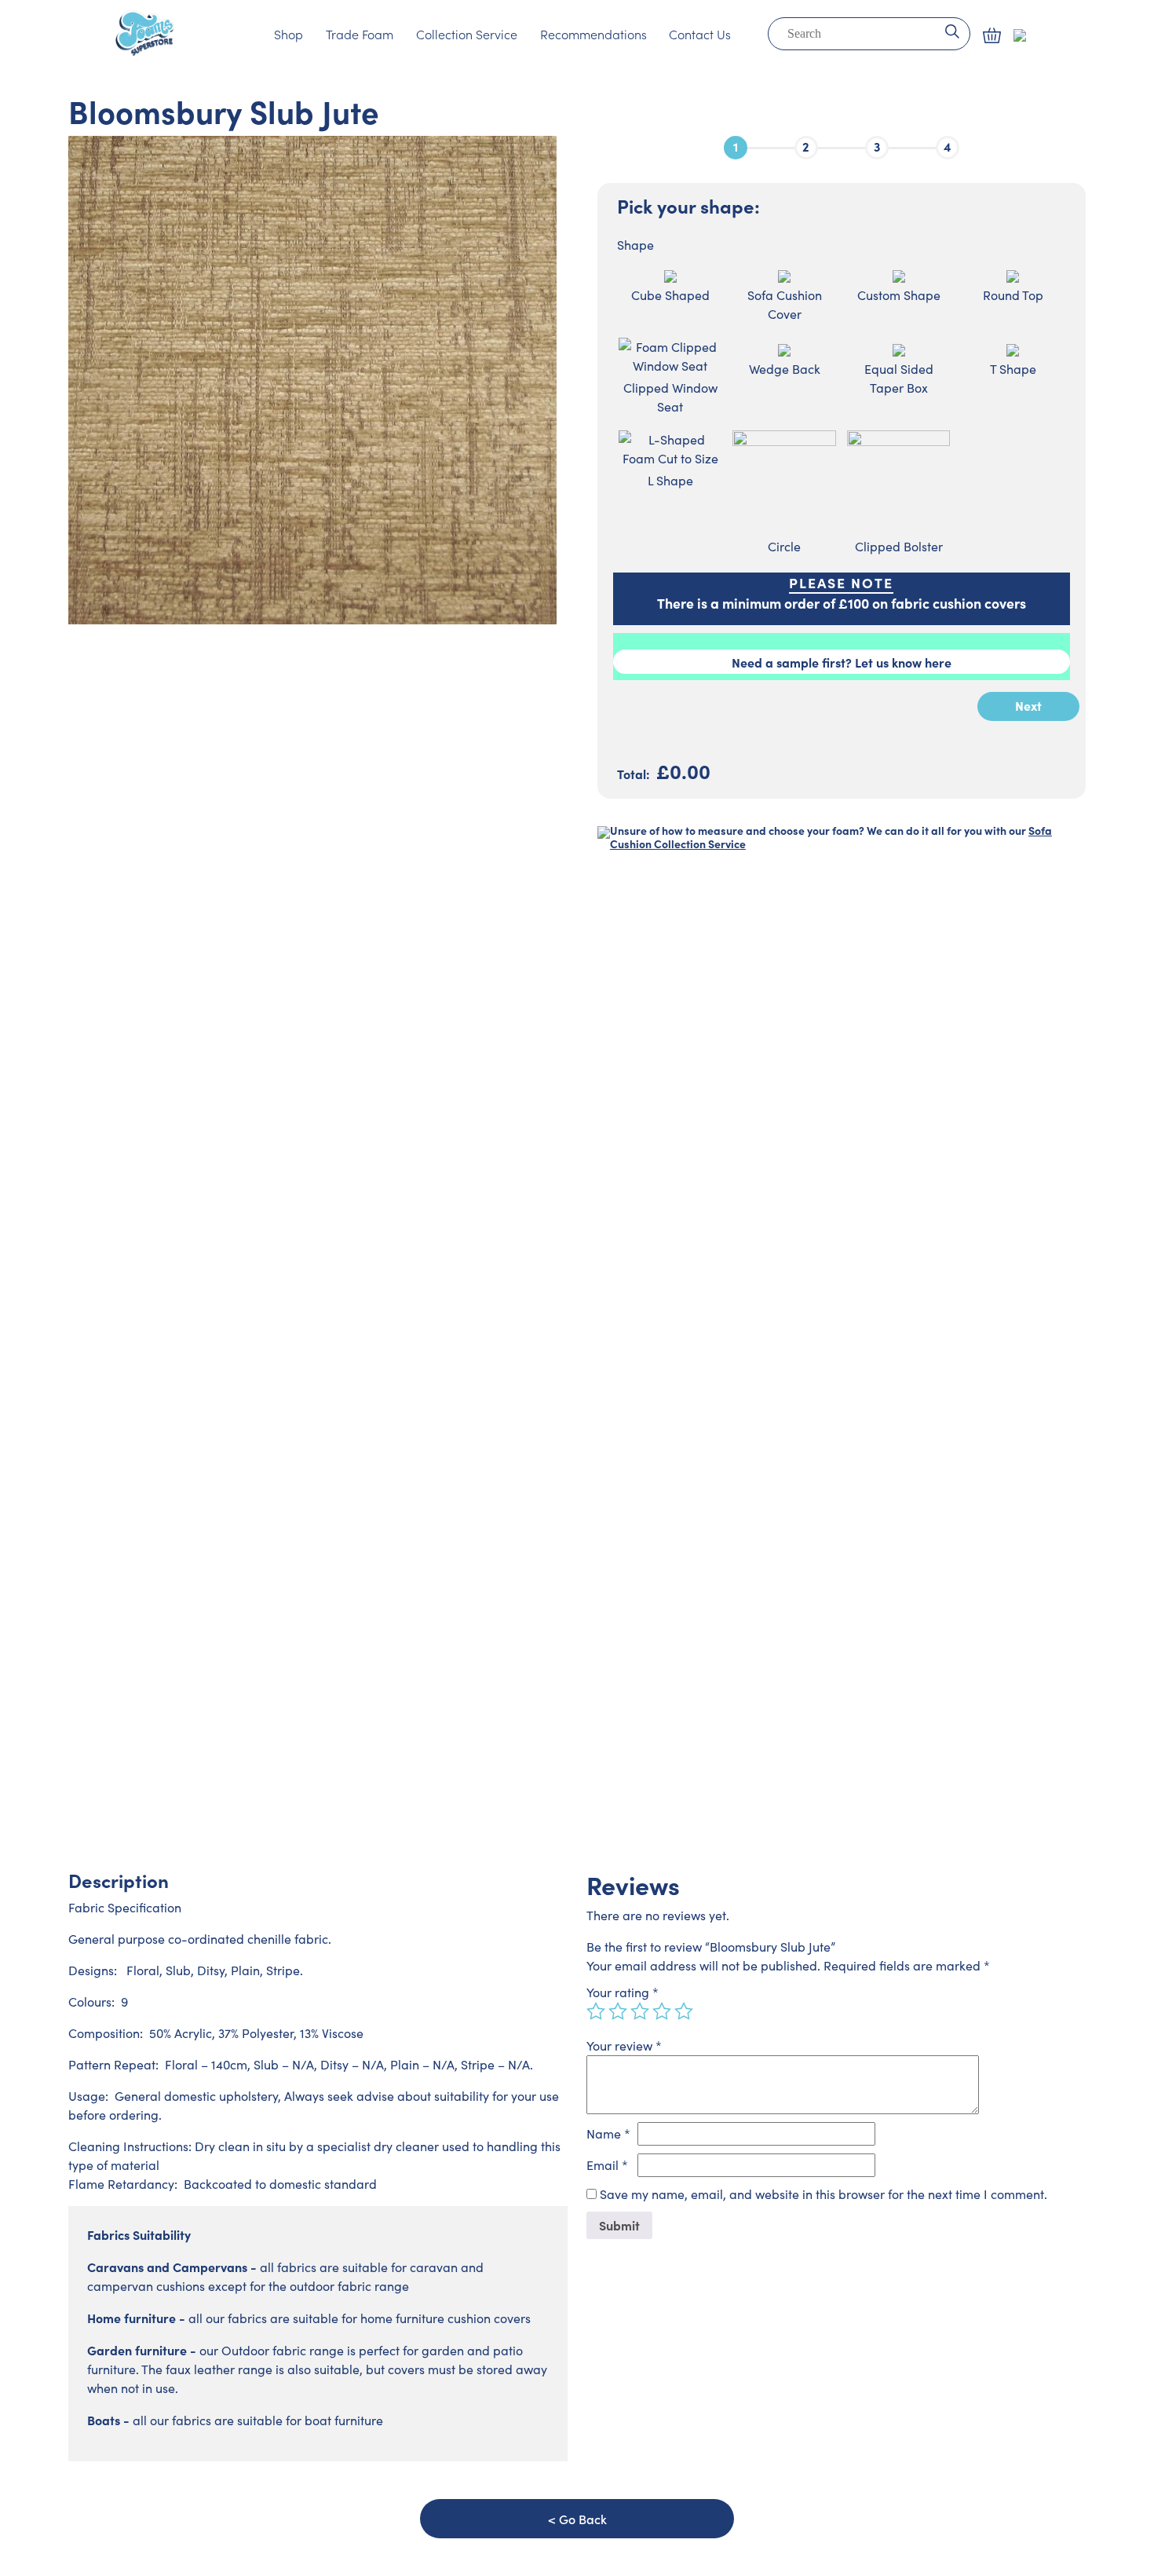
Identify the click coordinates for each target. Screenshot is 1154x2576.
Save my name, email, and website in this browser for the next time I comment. (824, 2194)
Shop (288, 34)
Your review (624, 2045)
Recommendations (593, 34)
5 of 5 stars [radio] (684, 2011)
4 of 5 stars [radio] (662, 2011)
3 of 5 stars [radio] (640, 2011)
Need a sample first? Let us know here (842, 662)
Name (608, 2133)
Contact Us (700, 34)
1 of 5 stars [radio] (596, 2011)
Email (607, 2165)
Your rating (623, 1992)
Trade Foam (360, 34)
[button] (992, 35)
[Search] (952, 30)
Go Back (583, 2519)
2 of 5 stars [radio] (618, 2011)
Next (1028, 705)
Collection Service (467, 34)
